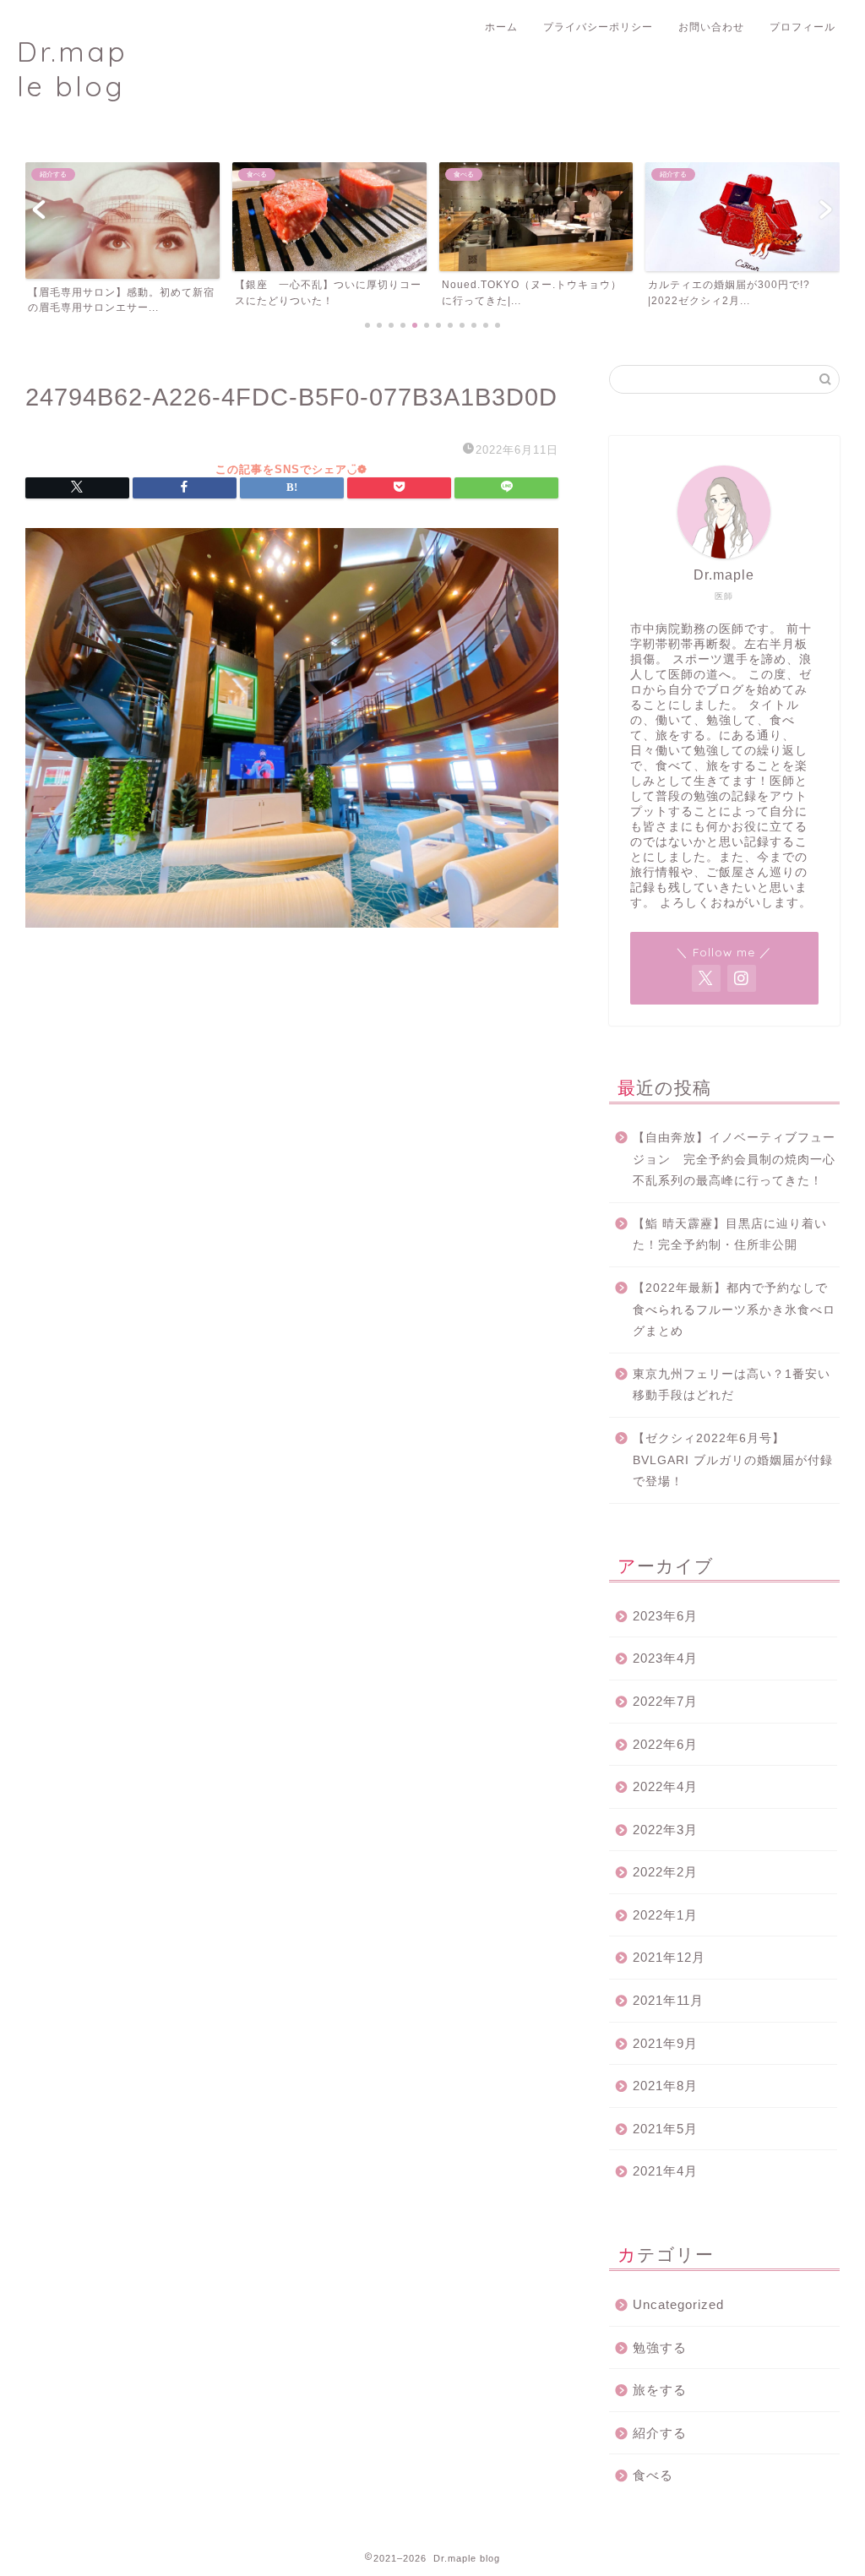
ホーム (501, 27)
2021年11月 (668, 2000)
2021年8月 (665, 2086)
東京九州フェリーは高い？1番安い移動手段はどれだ (732, 1385)
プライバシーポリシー (598, 27)
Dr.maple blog (72, 68)
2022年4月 (665, 1786)
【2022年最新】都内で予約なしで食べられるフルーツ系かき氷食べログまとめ (734, 1310)
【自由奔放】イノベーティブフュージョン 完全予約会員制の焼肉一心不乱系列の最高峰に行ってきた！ (734, 1159)
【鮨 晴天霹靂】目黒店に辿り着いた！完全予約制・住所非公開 (730, 1235)
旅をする (660, 2390)
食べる (653, 2475)
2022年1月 (665, 1915)
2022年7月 (665, 1701)
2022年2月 (665, 1872)
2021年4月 (665, 2171)
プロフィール (802, 27)
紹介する (660, 2433)
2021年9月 (665, 2043)
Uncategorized (678, 2304)
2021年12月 (669, 1957)
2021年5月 (665, 2129)
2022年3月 (665, 1830)
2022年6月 (665, 1744)
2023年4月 (665, 1658)
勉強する (660, 2347)
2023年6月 (665, 1616)
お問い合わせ (711, 27)
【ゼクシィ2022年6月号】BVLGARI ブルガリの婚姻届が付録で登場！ (733, 1460)
